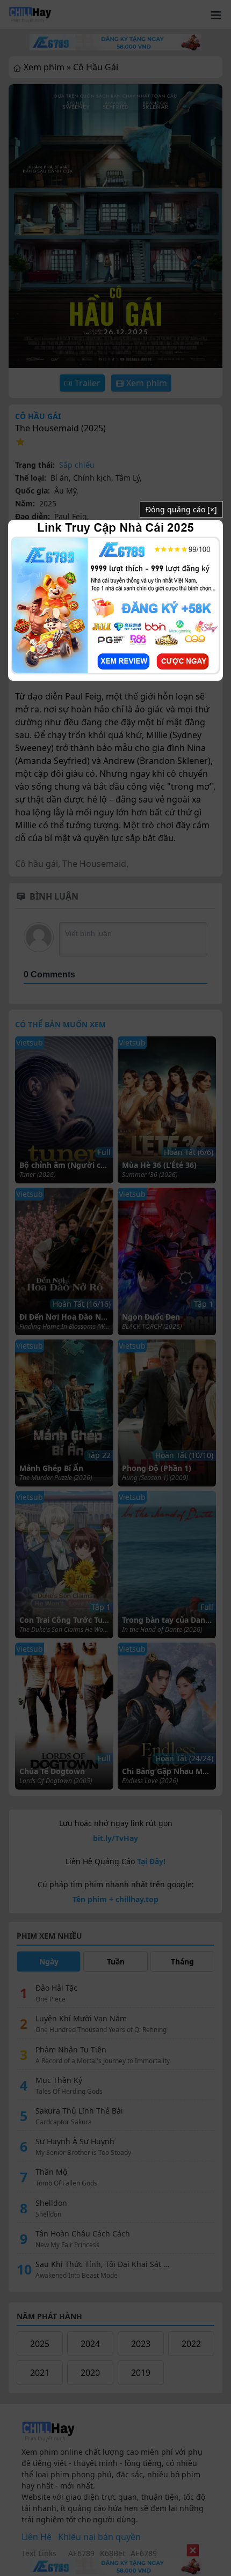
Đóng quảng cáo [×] (181, 510)
